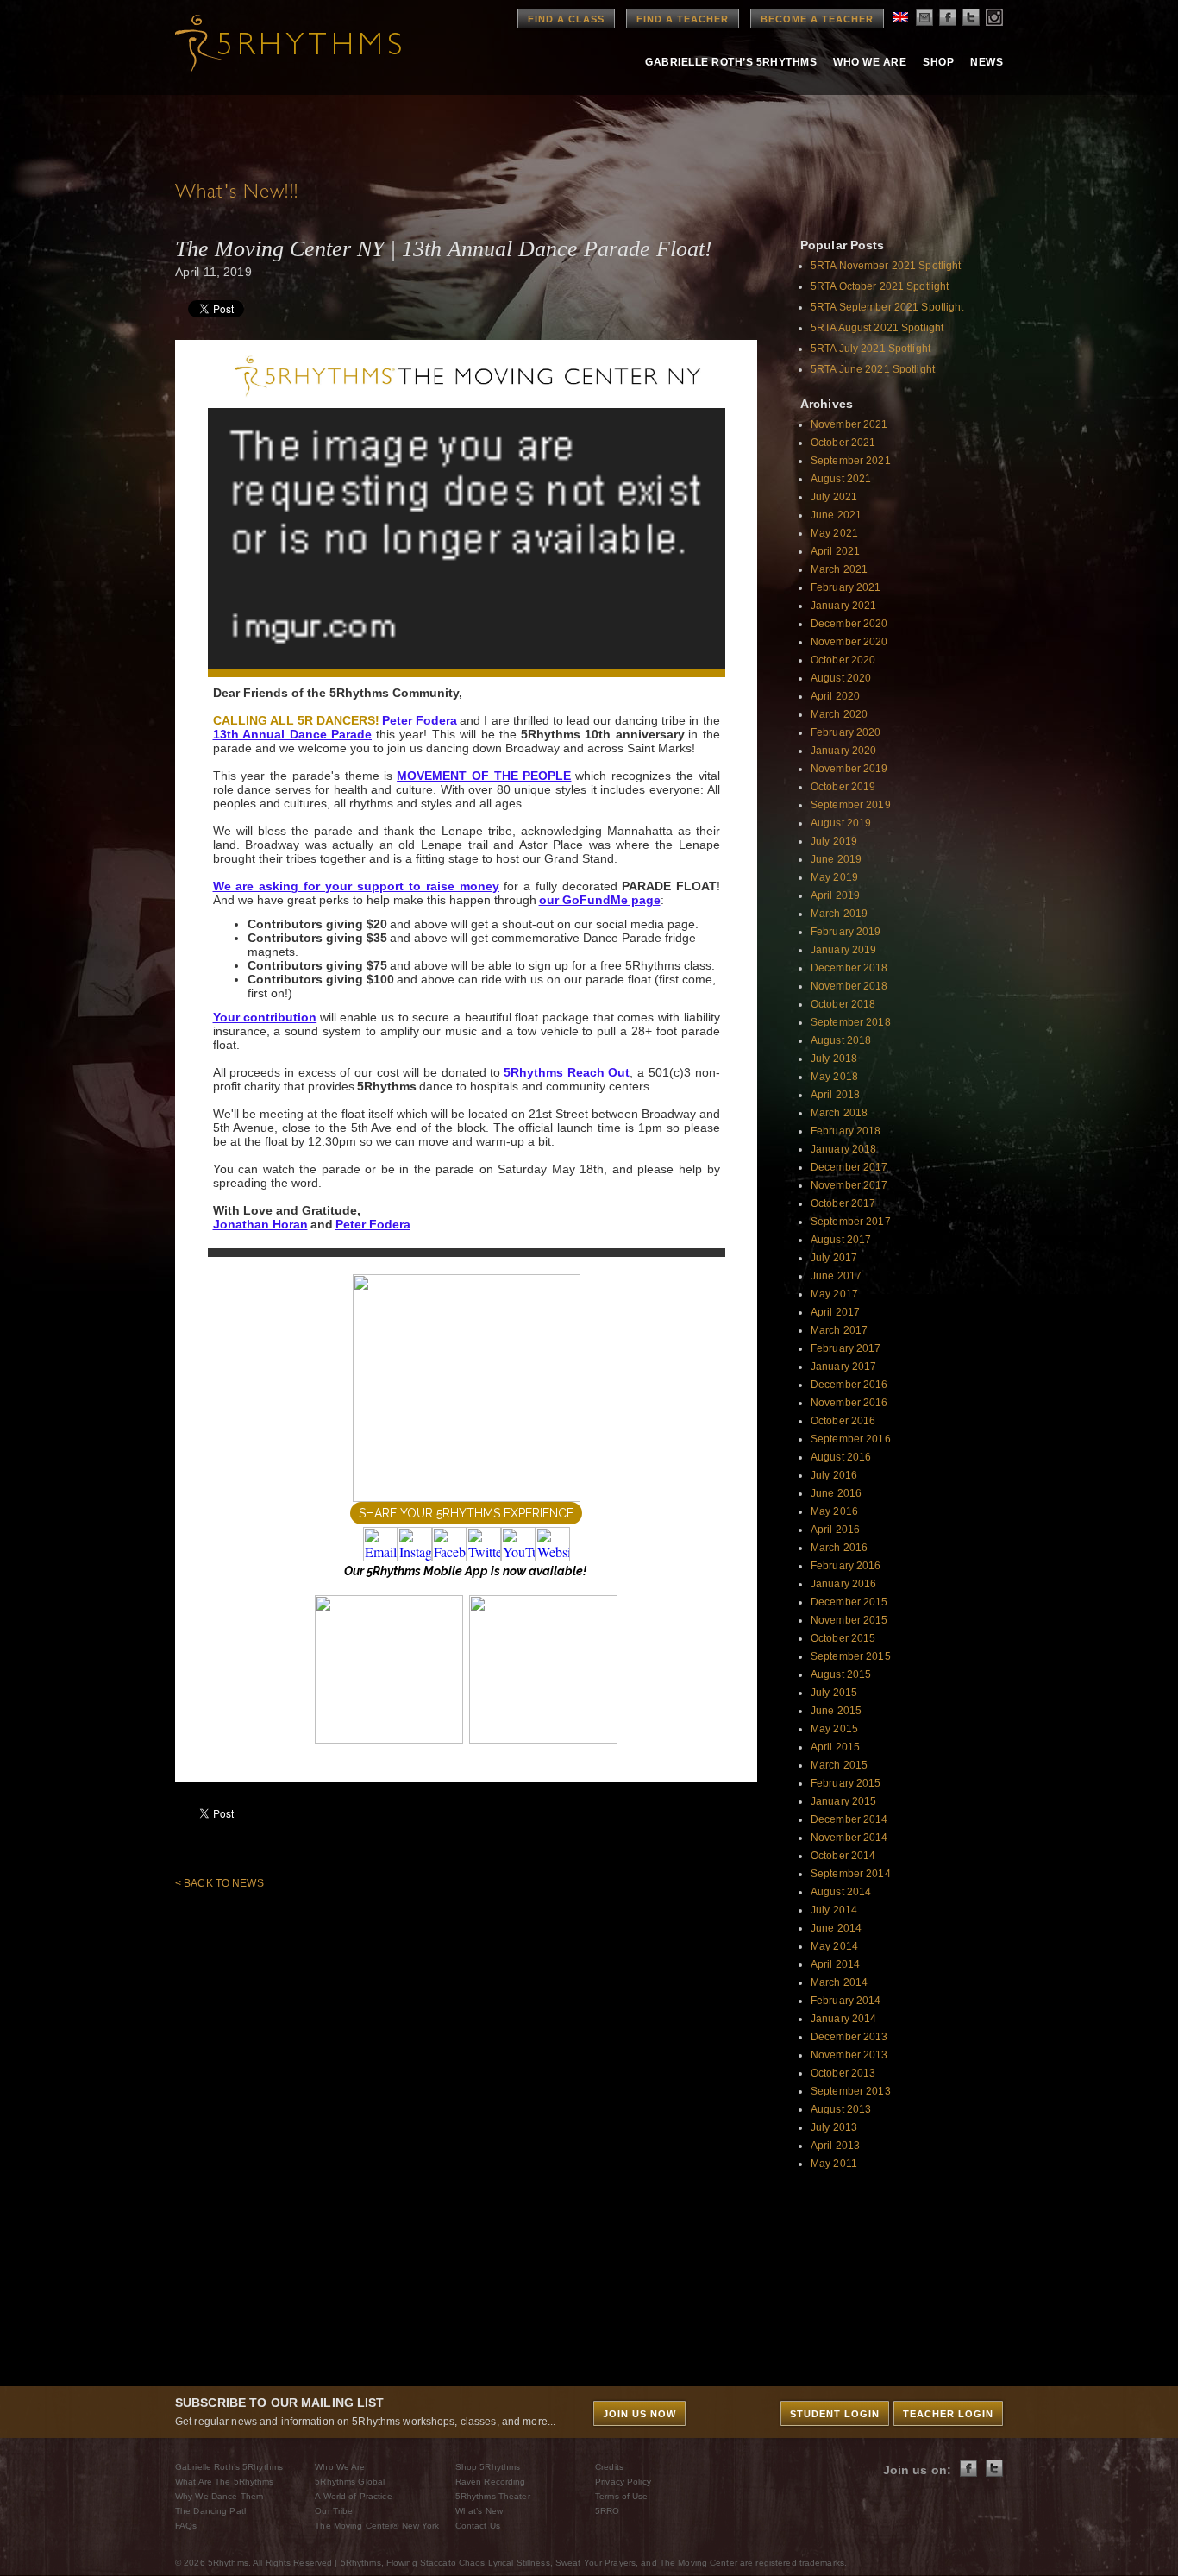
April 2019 (835, 895)
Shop (938, 62)
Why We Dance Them (219, 2496)
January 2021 (843, 606)
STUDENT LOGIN (835, 2414)
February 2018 (846, 1131)
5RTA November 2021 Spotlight (886, 266)
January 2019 (843, 950)
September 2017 (851, 1222)
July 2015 (834, 1693)
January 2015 (843, 1801)
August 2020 (841, 678)
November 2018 (849, 986)
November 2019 (849, 769)
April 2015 (835, 1747)
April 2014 (835, 1964)
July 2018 (834, 1059)
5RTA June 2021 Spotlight (873, 369)
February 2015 (846, 1783)
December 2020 (849, 624)
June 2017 (836, 1276)
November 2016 (849, 1403)
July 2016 (834, 1475)
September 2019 (851, 805)
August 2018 (841, 1040)
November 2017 (849, 1185)
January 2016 (843, 1584)
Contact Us (478, 2526)
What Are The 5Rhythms (225, 2482)
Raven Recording (491, 2482)
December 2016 (849, 1385)
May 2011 (834, 2164)
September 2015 (851, 1656)
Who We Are (870, 62)
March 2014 (839, 1982)
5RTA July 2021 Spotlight (871, 349)
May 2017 (834, 1294)
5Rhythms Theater (493, 2496)
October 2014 (843, 1856)
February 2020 (846, 732)
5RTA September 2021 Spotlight (887, 307)
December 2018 (849, 968)
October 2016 (843, 1421)
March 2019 (839, 914)
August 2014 (841, 1892)
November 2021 (849, 424)
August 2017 (841, 1240)
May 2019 (834, 877)
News (987, 62)
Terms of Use (621, 2496)
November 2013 (849, 2055)
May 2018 (834, 1077)
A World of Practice (353, 2496)
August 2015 (841, 1674)
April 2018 (835, 1095)
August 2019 (841, 823)
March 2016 (839, 1548)
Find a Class (566, 19)
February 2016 (846, 1566)
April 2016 (835, 1530)
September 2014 (851, 1874)
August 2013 (841, 2109)
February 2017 (846, 1348)
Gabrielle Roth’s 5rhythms (731, 62)
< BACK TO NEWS (219, 1883)
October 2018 (843, 1004)
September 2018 (851, 1022)
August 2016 (841, 1457)
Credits (609, 2467)
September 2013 (851, 2091)
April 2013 (835, 2146)
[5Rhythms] (270, 43)
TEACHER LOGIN (948, 2414)
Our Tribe (334, 2511)
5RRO (607, 2511)
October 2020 (843, 660)
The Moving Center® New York (377, 2526)
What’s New (479, 2511)
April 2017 (835, 1312)
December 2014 (849, 1819)
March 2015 (839, 1765)
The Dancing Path (212, 2511)
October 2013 (843, 2073)
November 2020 (849, 642)
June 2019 (836, 859)
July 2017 (834, 1258)
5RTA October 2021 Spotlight (880, 286)
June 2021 (836, 515)
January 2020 (843, 751)
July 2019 (834, 841)
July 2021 (834, 497)
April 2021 (835, 551)
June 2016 (836, 1493)
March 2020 (839, 714)
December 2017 (849, 1167)
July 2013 (834, 2127)
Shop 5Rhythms (488, 2467)
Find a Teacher (683, 19)
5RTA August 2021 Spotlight (877, 328)
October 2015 (843, 1638)
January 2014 (843, 2019)
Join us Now (639, 2414)
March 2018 (839, 1113)
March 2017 (839, 1330)
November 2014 (849, 1838)
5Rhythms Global (350, 2482)
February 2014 (846, 2001)
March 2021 (839, 569)
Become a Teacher (817, 19)
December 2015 (849, 1602)
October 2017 (843, 1203)
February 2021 (846, 587)
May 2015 (834, 1729)
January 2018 (843, 1149)
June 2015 (836, 1711)
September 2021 (851, 461)
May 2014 (834, 1946)
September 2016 (851, 1439)
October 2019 (843, 787)
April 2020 (835, 696)
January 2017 (843, 1367)
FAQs (186, 2526)
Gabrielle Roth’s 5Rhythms (229, 2467)
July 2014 (834, 1910)
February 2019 (846, 932)
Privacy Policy (623, 2482)
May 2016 (834, 1511)
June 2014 (836, 1928)
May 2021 (834, 533)
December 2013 (849, 2037)
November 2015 (849, 1620)
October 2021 (843, 443)
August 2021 (841, 479)
